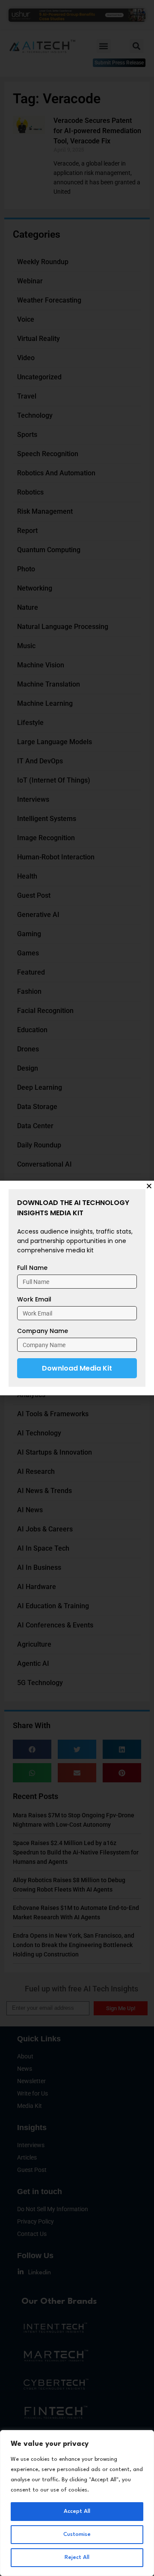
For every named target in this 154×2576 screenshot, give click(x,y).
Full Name (32, 1268)
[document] (77, 1288)
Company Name (43, 1331)
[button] (149, 1186)
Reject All (77, 2557)
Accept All (77, 2511)
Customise (77, 2534)
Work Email (34, 1299)
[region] (77, 2503)
